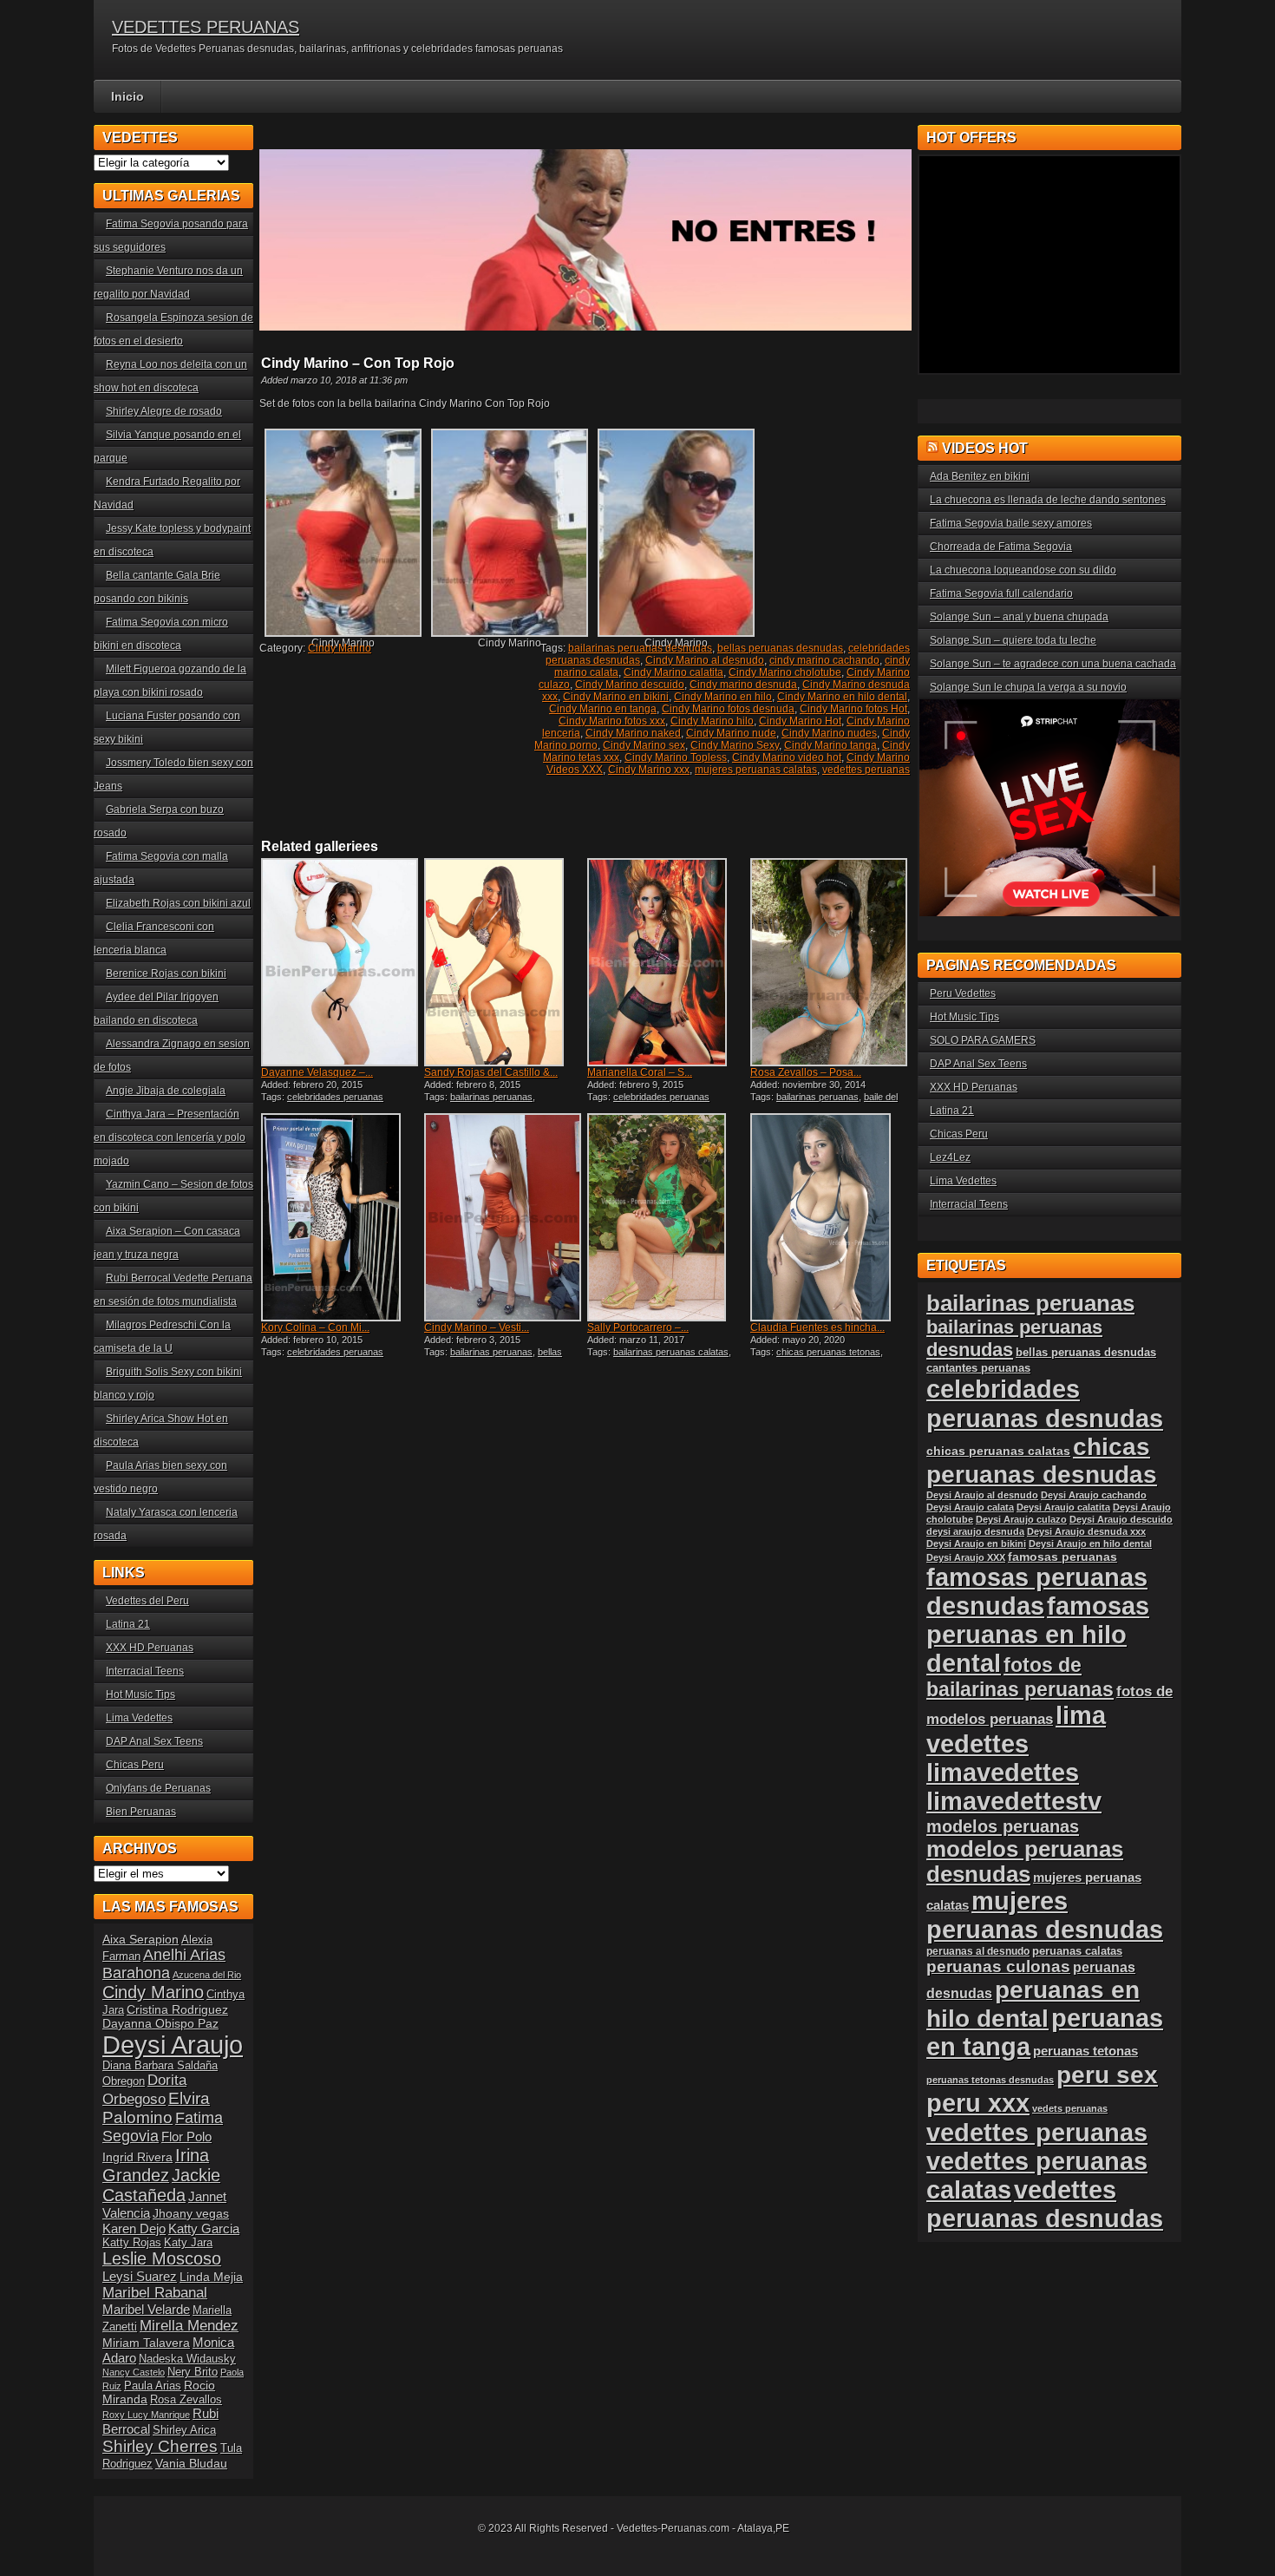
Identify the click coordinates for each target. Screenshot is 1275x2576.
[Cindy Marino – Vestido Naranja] (504, 1217)
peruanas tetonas (1085, 2051)
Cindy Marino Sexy (735, 745)
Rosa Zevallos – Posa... (806, 1072)
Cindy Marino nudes (829, 733)
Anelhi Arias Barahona (164, 1964)
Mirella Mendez (189, 2326)
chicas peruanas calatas (998, 1451)
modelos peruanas (1003, 1826)
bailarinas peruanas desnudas (640, 648)
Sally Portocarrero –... (638, 1327)
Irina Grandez (156, 2165)
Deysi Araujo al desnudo (982, 1495)
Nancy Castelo (134, 2372)
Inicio (127, 96)
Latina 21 (128, 1624)
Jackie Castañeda (161, 2185)
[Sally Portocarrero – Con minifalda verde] (667, 1217)
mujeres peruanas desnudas (1045, 1915)
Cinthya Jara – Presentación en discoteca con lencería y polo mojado (170, 1137)
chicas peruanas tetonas (828, 1352)
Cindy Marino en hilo (723, 697)
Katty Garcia (204, 2229)
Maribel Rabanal (155, 2293)
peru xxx (978, 2103)
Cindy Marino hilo (712, 721)
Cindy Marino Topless (676, 757)
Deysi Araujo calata (970, 1507)
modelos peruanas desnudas (1025, 1862)
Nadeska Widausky (187, 2359)
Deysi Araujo (173, 2045)
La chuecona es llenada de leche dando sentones (1048, 500)
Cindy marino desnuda (743, 685)
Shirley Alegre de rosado (164, 411)
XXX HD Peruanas (150, 1648)
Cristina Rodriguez (177, 2009)
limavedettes (1003, 1773)
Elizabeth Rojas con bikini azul (178, 903)
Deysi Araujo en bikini (976, 1544)
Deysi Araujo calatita (1063, 1507)
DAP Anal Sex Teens (154, 1741)
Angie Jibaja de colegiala (166, 1091)
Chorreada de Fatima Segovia (1001, 547)
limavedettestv (1014, 1801)
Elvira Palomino (156, 2108)
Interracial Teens (145, 1671)
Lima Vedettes (139, 1718)
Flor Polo (186, 2137)
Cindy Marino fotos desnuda (728, 709)
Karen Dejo (134, 2229)
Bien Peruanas (141, 1812)
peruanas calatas (1077, 1951)
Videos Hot (985, 448)
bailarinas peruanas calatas (671, 1352)
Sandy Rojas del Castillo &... (491, 1072)
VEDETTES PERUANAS (206, 27)
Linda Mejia (211, 2277)
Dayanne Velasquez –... (317, 1072)
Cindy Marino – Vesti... (477, 1327)
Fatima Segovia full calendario (1001, 593)
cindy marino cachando (824, 660)
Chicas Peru (135, 1765)
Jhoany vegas (191, 2213)
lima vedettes (1016, 1730)
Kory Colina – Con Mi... (315, 1327)
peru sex (1107, 2075)
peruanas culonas (998, 1966)
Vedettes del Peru (147, 1601)
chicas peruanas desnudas (1042, 1461)
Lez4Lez (950, 1157)
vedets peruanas (1070, 2108)
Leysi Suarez (140, 2276)
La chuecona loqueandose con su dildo (1023, 570)
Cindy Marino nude (731, 733)
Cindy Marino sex (644, 745)
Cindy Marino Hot (800, 721)
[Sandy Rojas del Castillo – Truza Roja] (504, 962)
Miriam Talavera (146, 2343)
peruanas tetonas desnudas (990, 2080)
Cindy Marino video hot (787, 757)
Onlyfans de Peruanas (158, 1788)
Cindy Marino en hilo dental (842, 697)
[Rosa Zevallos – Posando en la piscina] (830, 962)
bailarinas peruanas (491, 1097)
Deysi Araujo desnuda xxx (1086, 1531)
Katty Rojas (132, 2243)
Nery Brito (193, 2372)
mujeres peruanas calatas (756, 770)
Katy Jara (188, 2243)
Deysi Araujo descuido (1121, 1519)
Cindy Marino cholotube (785, 672)
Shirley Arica (184, 2430)
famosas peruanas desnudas (1037, 1592)
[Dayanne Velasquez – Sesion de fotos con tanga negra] (341, 962)
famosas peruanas (1062, 1557)
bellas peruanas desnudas (780, 648)
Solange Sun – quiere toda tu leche (1013, 640)
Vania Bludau (191, 2463)
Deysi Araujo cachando (1094, 1495)
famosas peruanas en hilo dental (1038, 1635)
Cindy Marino (340, 648)
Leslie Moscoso (162, 2258)
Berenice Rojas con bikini (166, 973)
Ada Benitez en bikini (980, 476)
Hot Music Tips (141, 1694)
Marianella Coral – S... (640, 1072)
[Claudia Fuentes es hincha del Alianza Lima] (830, 1217)
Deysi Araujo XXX (966, 1557)
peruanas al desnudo (978, 1951)
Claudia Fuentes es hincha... (817, 1327)
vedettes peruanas (866, 770)
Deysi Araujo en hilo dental (1090, 1544)
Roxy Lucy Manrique (146, 2415)
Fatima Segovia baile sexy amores (1011, 523)
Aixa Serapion (141, 1939)
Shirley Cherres (160, 2446)
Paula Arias (153, 2386)
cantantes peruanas (978, 1368)
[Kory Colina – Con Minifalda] (341, 1217)
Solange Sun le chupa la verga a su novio (1028, 687)
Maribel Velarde (146, 2309)
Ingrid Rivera (137, 2157)
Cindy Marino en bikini (616, 697)
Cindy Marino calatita (673, 672)
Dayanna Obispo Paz (160, 2023)
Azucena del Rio (207, 1975)
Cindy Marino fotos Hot (853, 709)
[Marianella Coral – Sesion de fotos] (667, 962)
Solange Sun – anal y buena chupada (1019, 617)
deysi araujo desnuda (975, 1531)
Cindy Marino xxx (649, 770)
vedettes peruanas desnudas (1045, 2204)
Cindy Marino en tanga (603, 709)
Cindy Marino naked (633, 733)
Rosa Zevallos (186, 2400)
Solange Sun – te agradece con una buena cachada (1053, 664)
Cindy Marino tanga (830, 745)
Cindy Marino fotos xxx (612, 721)
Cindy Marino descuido (630, 685)
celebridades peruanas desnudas (1045, 1403)
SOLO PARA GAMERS (983, 1040)
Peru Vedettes (963, 993)
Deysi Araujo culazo (1021, 1519)
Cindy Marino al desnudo (705, 660)
